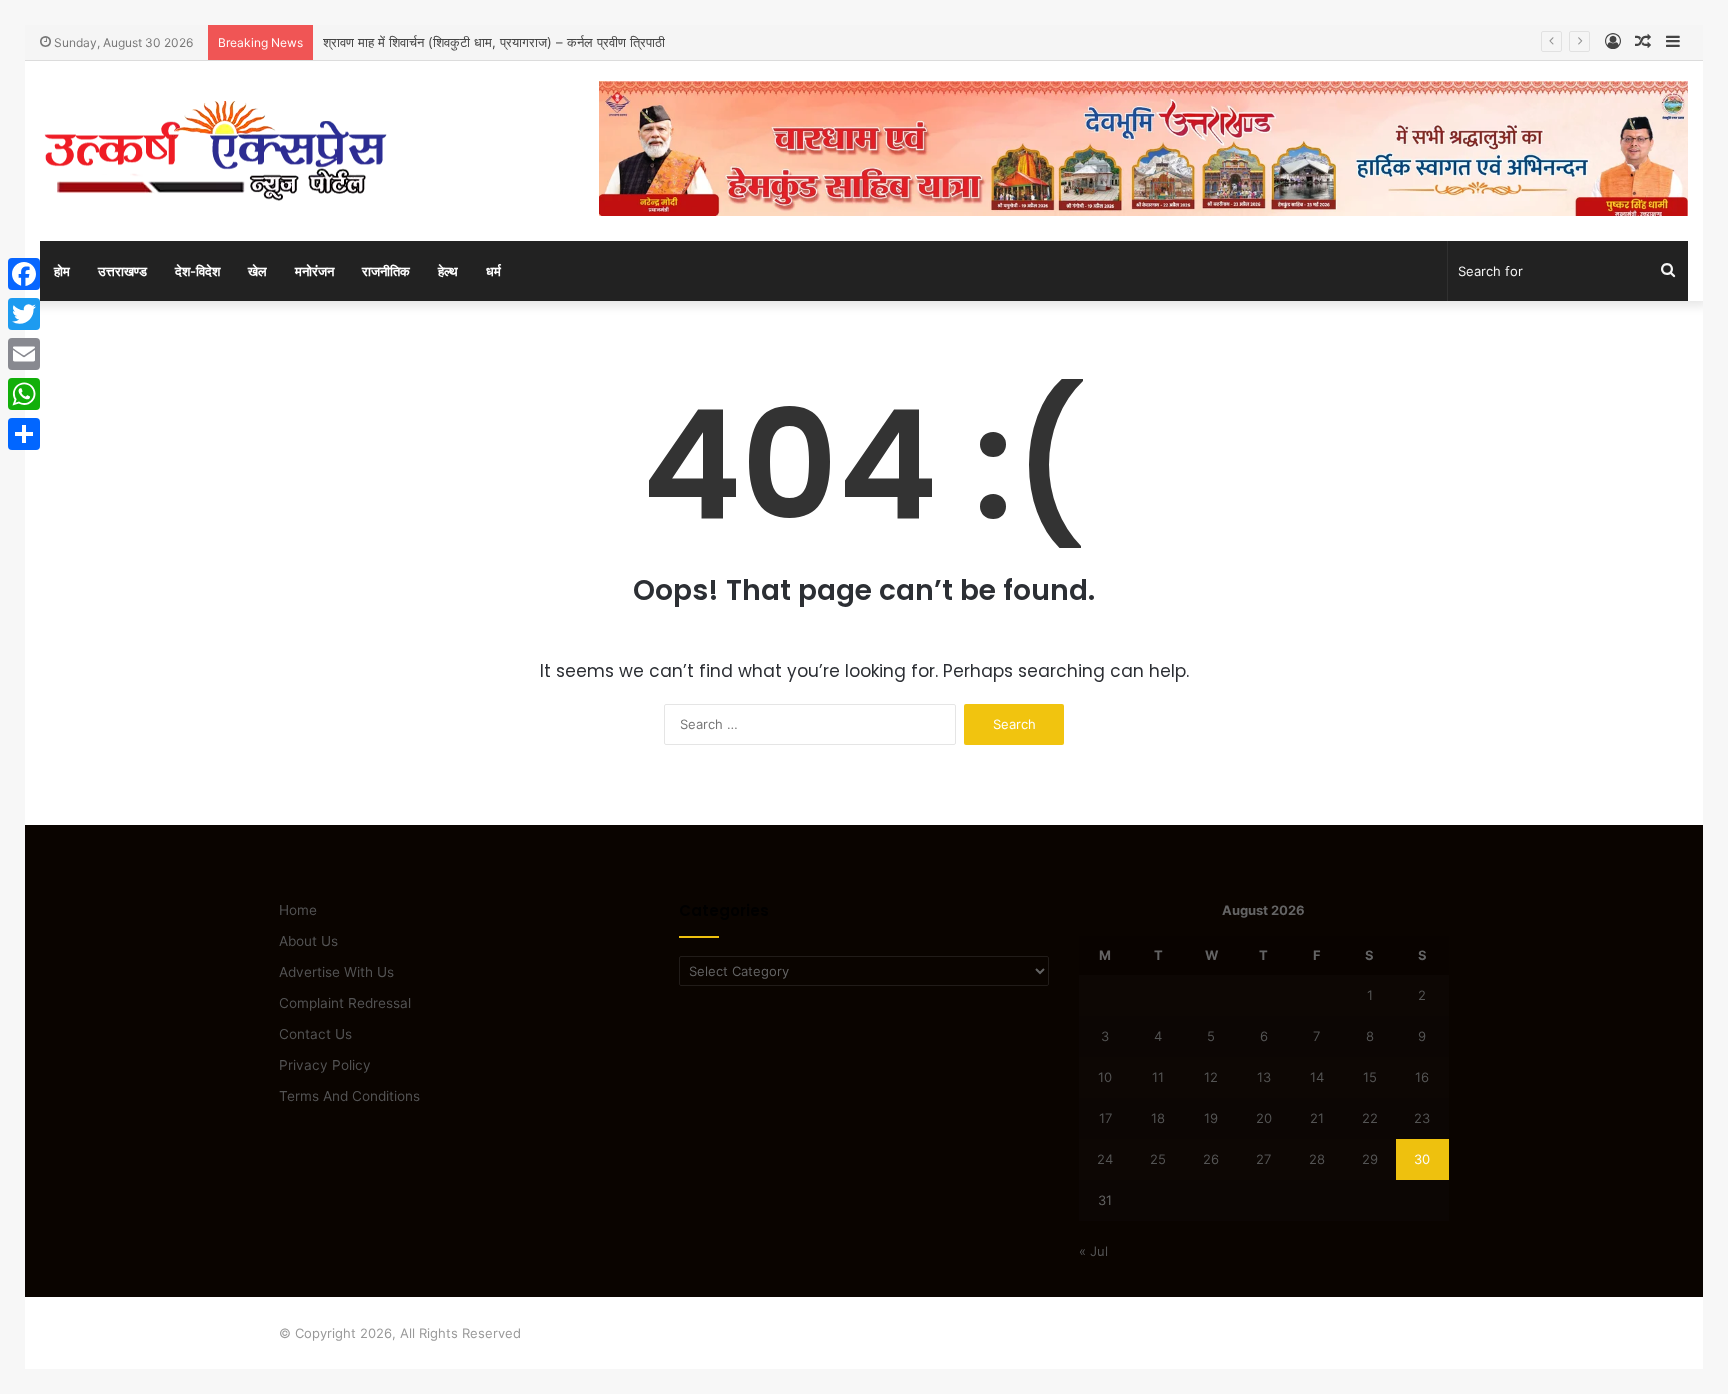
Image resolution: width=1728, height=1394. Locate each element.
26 (1211, 1159)
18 (1158, 1118)
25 (1158, 1159)
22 (1370, 1118)
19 (1211, 1118)
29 (1370, 1159)
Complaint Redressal (345, 1003)
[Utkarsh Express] (215, 151)
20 (1264, 1118)
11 (1158, 1077)
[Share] (24, 434)
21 (1317, 1118)
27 (1263, 1159)
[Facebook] (24, 274)
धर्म (493, 271)
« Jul (1093, 1251)
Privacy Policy (325, 1065)
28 (1317, 1159)
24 (1105, 1159)
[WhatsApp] (24, 394)
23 (1422, 1118)
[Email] (24, 354)
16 (1422, 1077)
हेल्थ (448, 271)
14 (1317, 1077)
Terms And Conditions (349, 1096)
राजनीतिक (386, 271)
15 (1370, 1077)
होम (62, 271)
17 (1105, 1118)
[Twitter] (24, 314)
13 (1264, 1077)
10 (1105, 1077)
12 (1211, 1077)
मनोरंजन (314, 271)
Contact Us (315, 1034)
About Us (308, 941)
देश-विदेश (197, 271)
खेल (257, 271)
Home (298, 910)
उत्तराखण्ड (122, 271)
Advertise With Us (336, 972)
